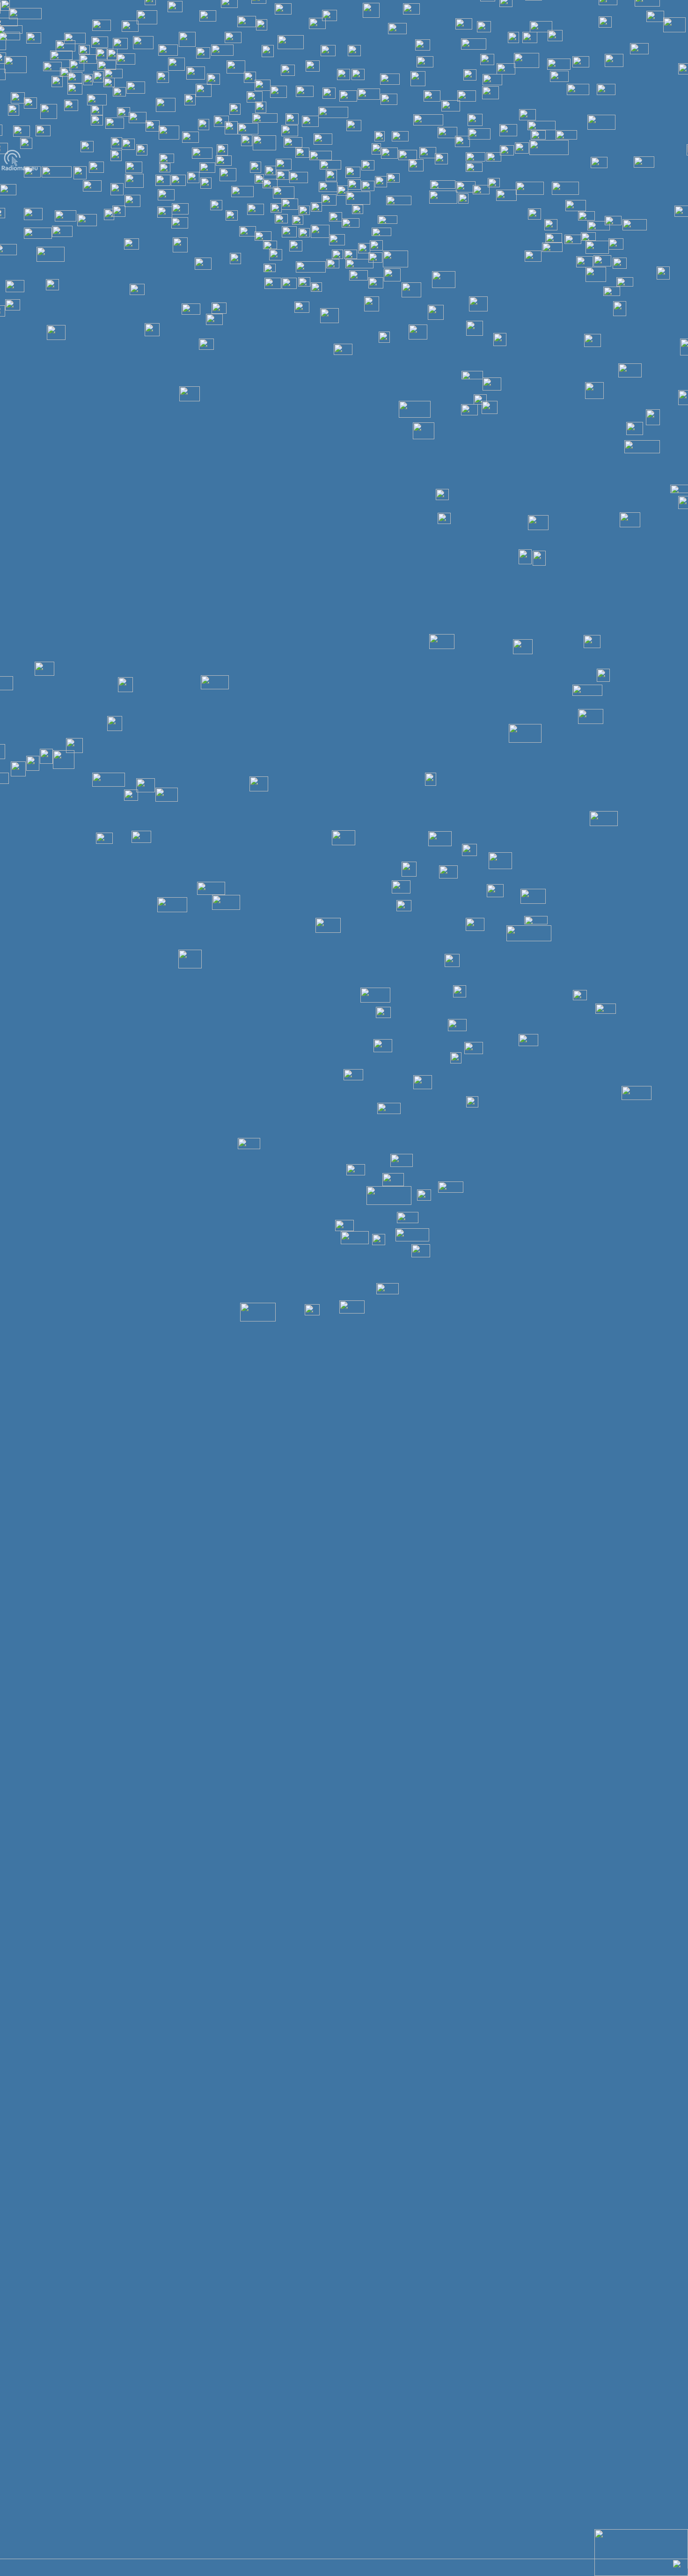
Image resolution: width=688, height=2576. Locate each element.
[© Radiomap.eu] (20, 170)
